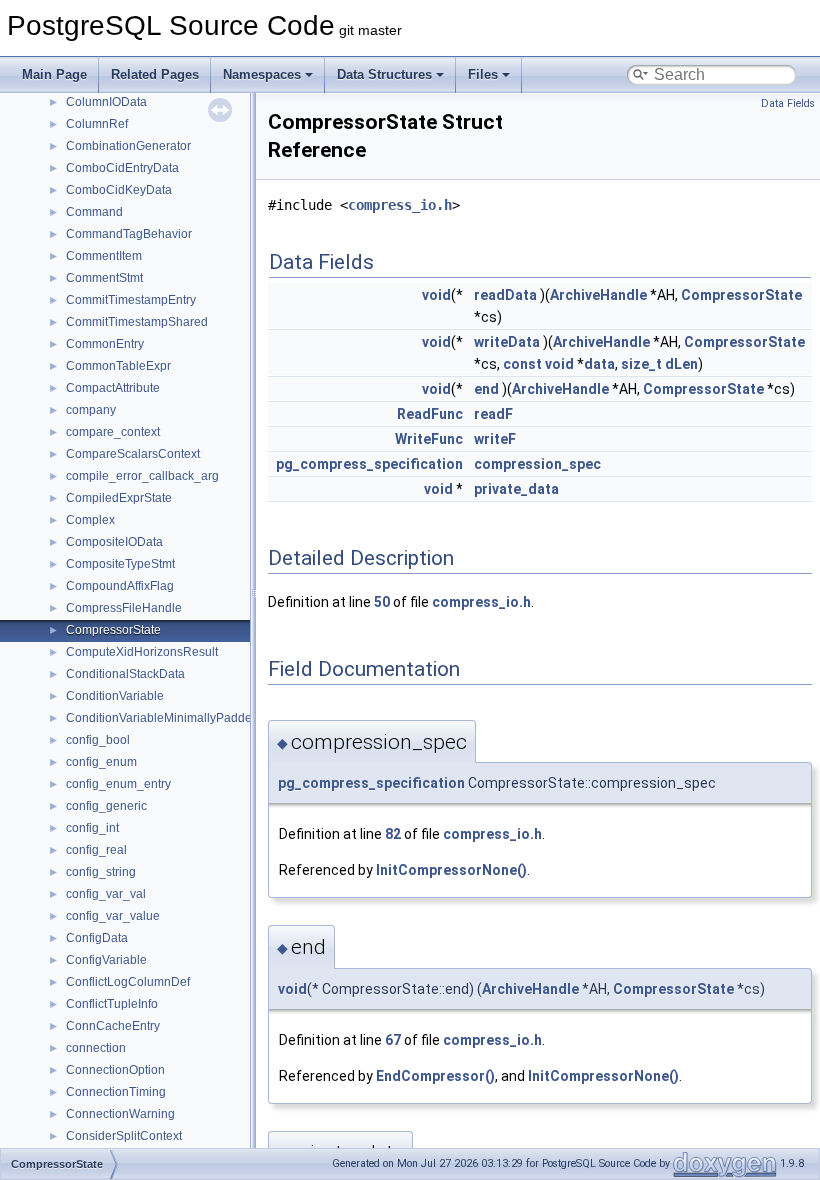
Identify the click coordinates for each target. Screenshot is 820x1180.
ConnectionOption (115, 1070)
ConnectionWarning (120, 1114)
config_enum (101, 762)
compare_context (113, 432)
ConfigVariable (106, 960)
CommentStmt (104, 278)
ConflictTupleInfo (112, 1004)
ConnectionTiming (116, 1092)
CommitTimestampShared (137, 322)
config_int (92, 828)
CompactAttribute (113, 388)
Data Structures (384, 74)
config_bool (98, 740)
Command (94, 212)
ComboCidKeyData (119, 190)
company (91, 410)
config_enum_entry (118, 784)
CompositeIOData (114, 542)
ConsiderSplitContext (124, 1136)
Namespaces (262, 74)
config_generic (106, 806)
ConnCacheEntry (113, 1026)
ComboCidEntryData (122, 168)
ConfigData (97, 938)
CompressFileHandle (124, 608)
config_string (101, 872)
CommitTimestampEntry (131, 300)
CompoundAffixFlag (120, 586)
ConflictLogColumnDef (128, 982)
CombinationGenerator (128, 146)
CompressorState (113, 630)
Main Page (54, 74)
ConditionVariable (115, 696)
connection (96, 1048)
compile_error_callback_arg (142, 476)
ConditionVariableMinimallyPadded (162, 718)
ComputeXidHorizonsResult (142, 652)
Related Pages (155, 74)
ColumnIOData (106, 102)
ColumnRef (97, 124)
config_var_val (106, 894)
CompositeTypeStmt (120, 564)
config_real (96, 850)
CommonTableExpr (118, 366)
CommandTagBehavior (129, 234)
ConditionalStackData (125, 674)
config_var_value (113, 916)
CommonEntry (105, 344)
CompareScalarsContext (133, 454)
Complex (90, 520)
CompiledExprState (119, 498)
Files (483, 74)
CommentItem (104, 256)
